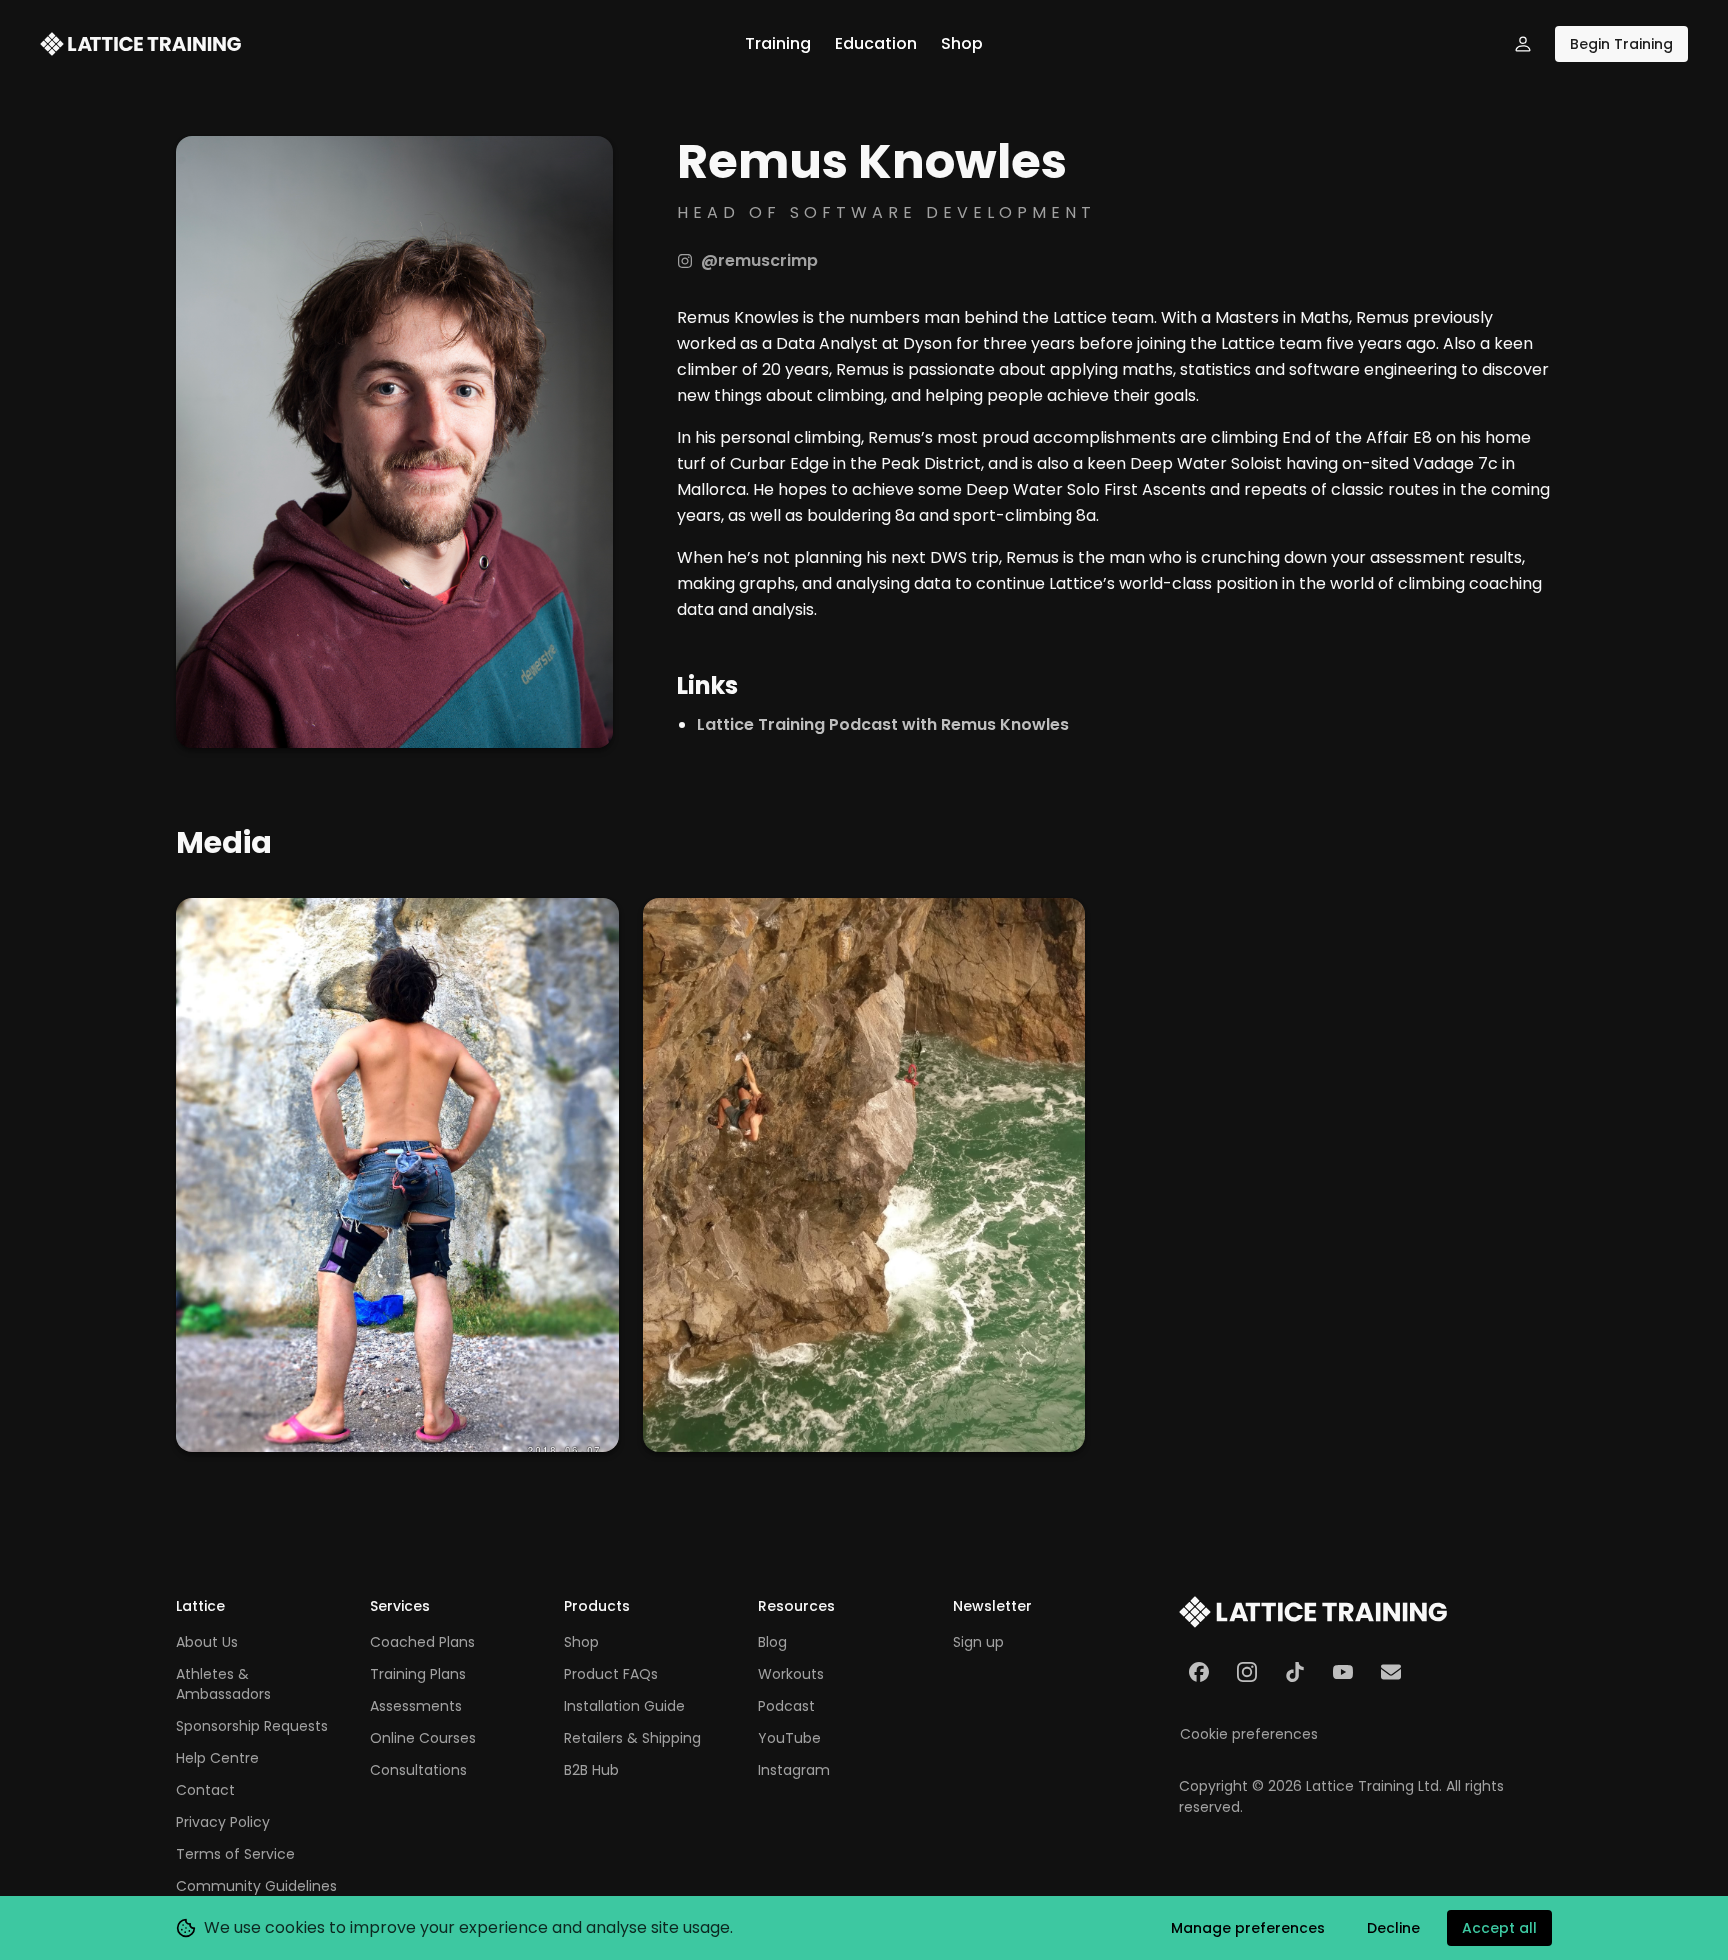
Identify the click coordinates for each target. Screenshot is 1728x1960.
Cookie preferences (1249, 1734)
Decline (1393, 1928)
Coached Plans (422, 1642)
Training (778, 43)
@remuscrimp (759, 260)
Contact (205, 1790)
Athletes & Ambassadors (223, 1684)
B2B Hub (591, 1770)
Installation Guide (624, 1706)
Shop (962, 43)
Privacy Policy (223, 1822)
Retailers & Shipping (632, 1738)
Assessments (416, 1706)
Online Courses (423, 1738)
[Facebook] (1199, 1672)
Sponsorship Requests (252, 1726)
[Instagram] (1247, 1672)
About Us (207, 1642)
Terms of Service (235, 1854)
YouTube (789, 1738)
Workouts (791, 1674)
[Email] (1391, 1672)
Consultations (418, 1770)
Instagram (794, 1770)
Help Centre (217, 1758)
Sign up (978, 1642)
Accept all (1499, 1928)
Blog (772, 1642)
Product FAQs (611, 1674)
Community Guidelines (256, 1886)
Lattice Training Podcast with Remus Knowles (883, 724)
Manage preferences (1248, 1928)
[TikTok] (1295, 1672)
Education (876, 43)
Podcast (786, 1706)
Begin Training (1621, 44)
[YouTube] (1343, 1672)
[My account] (1523, 44)
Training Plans (418, 1674)
